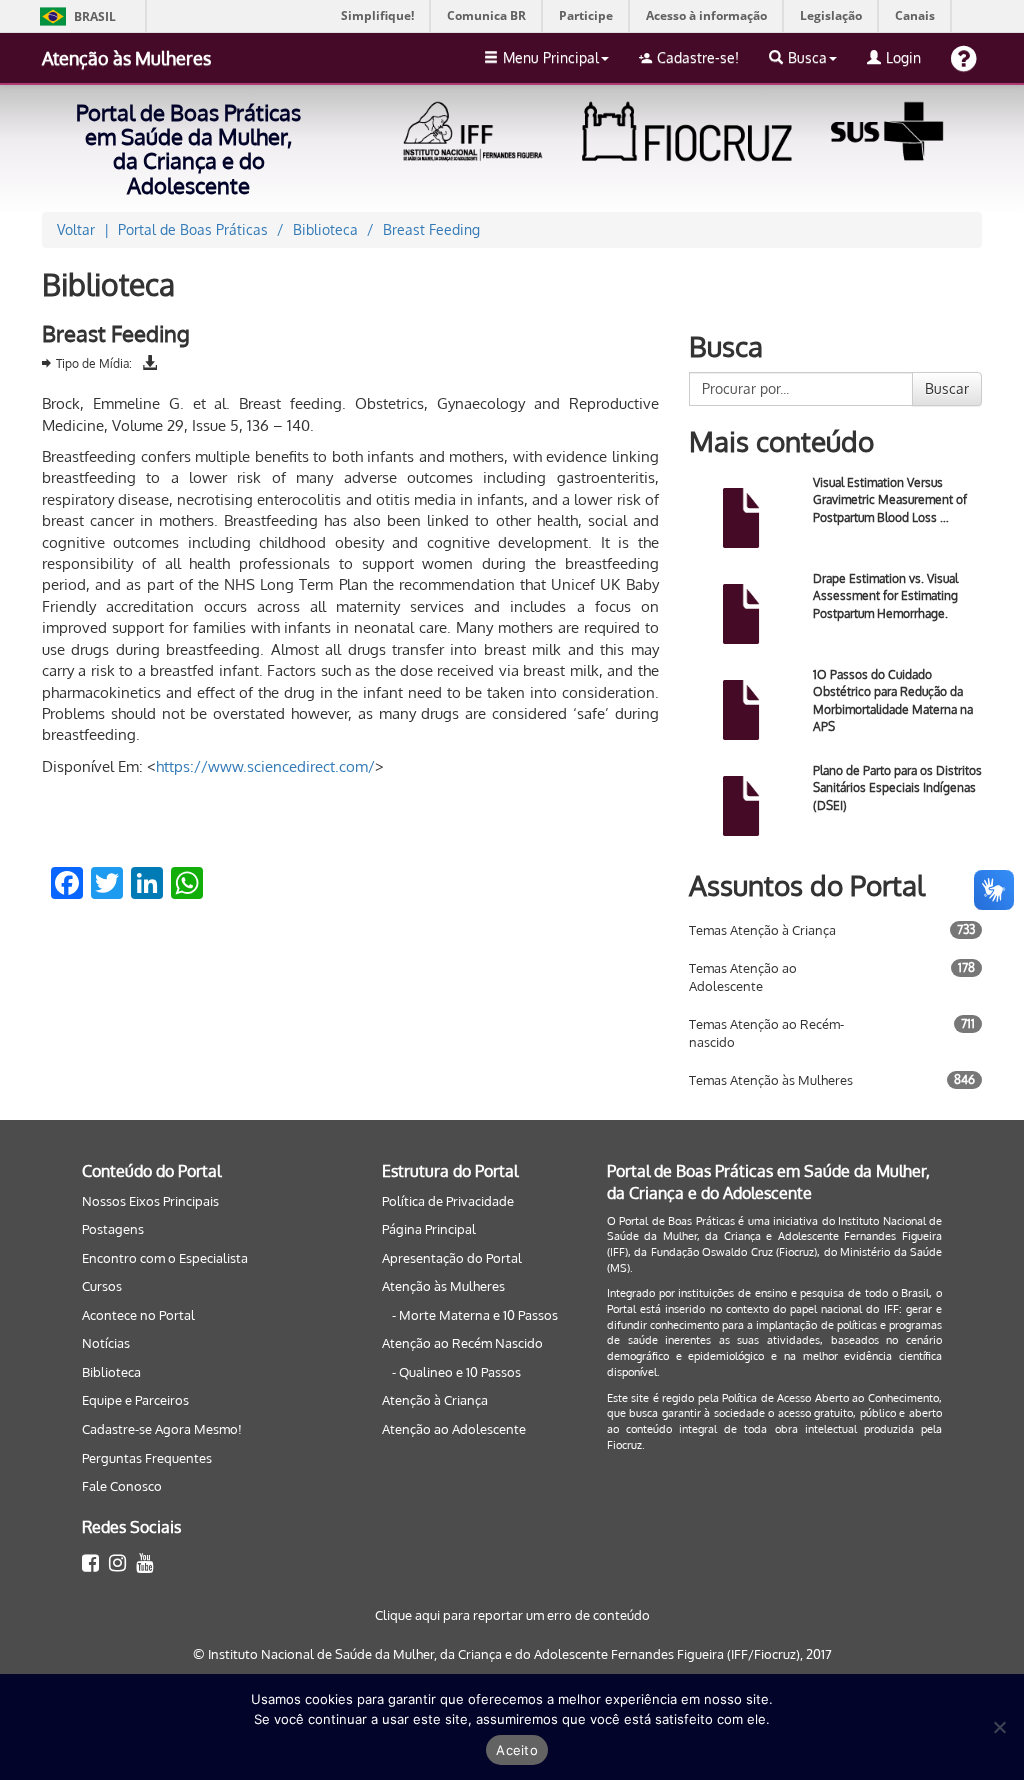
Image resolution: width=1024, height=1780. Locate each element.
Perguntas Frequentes (147, 1458)
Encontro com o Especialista (165, 1258)
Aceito (517, 1750)
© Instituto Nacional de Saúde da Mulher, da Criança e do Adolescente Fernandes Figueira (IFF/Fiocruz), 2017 (512, 1654)
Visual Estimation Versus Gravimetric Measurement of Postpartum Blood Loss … (890, 499)
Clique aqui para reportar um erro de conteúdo (512, 1615)
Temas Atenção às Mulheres (771, 1080)
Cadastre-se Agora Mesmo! (162, 1429)
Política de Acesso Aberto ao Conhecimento (830, 1398)
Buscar (947, 388)
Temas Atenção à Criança (762, 930)
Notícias (106, 1343)
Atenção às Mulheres (126, 58)
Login (903, 57)
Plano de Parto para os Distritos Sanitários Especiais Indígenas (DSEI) (897, 787)
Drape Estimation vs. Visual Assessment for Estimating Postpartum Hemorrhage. (885, 595)
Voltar (76, 229)
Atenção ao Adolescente (454, 1429)
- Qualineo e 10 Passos (456, 1372)
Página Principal (429, 1229)
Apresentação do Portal (452, 1258)
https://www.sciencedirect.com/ (265, 766)
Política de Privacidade (448, 1201)
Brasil (74, 16)
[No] (999, 1727)
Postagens (113, 1229)
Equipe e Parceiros (135, 1400)
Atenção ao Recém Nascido (462, 1343)
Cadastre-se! (698, 57)
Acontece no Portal (138, 1315)
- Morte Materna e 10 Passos (475, 1315)
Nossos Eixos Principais (150, 1201)
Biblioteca (111, 1372)
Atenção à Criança (435, 1400)
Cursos (102, 1286)
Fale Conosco (122, 1486)
